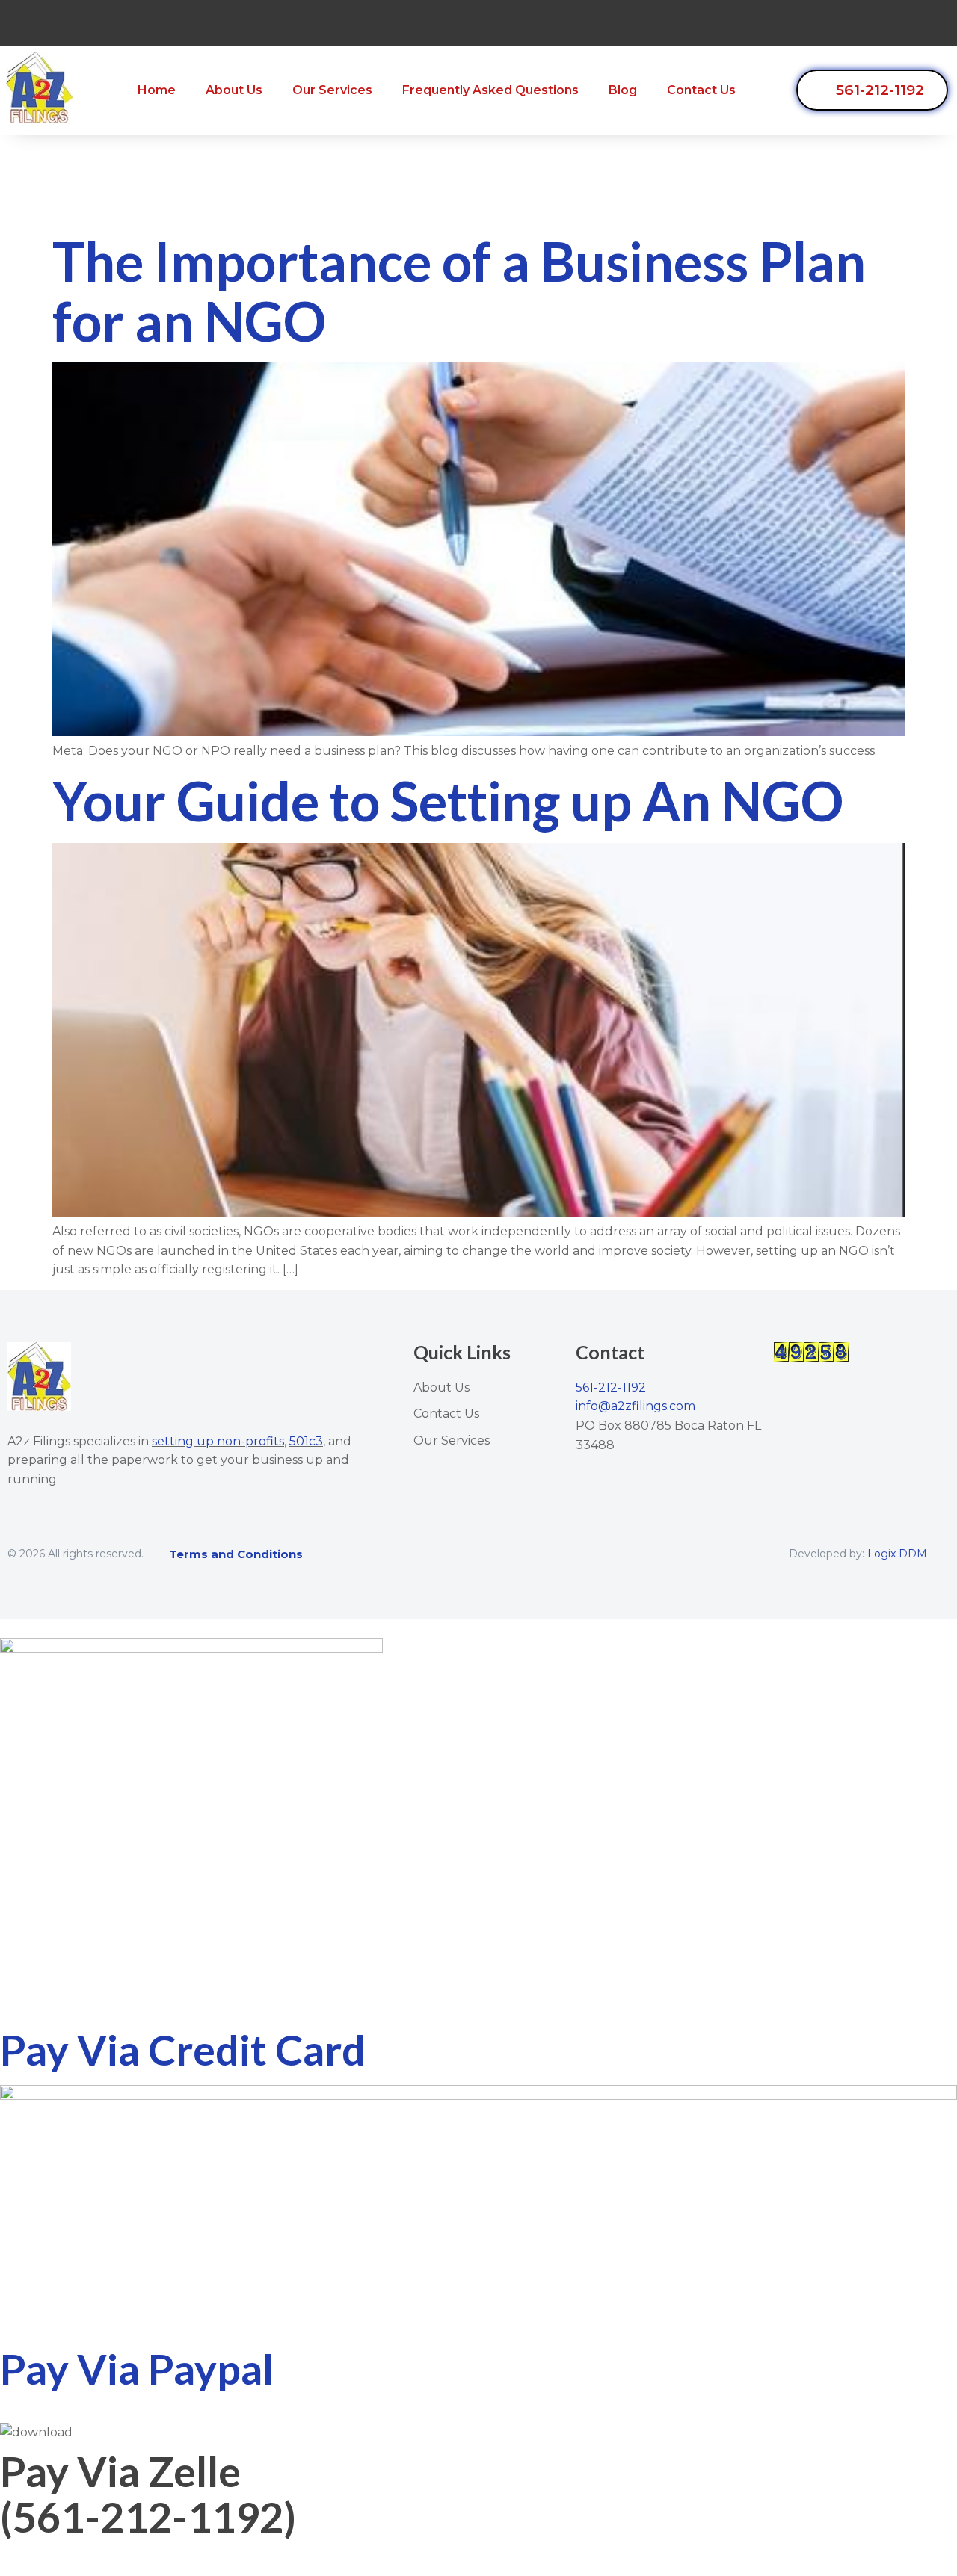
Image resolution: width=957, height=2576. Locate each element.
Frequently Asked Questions (490, 90)
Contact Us (701, 90)
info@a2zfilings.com (636, 1406)
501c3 (306, 1441)
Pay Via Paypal (137, 2369)
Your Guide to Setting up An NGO (448, 800)
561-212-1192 (611, 1387)
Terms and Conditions (236, 1554)
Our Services (332, 90)
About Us (234, 90)
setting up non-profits (218, 1441)
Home (157, 90)
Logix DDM (897, 1554)
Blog (623, 90)
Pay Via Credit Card (183, 2050)
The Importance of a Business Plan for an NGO (459, 290)
